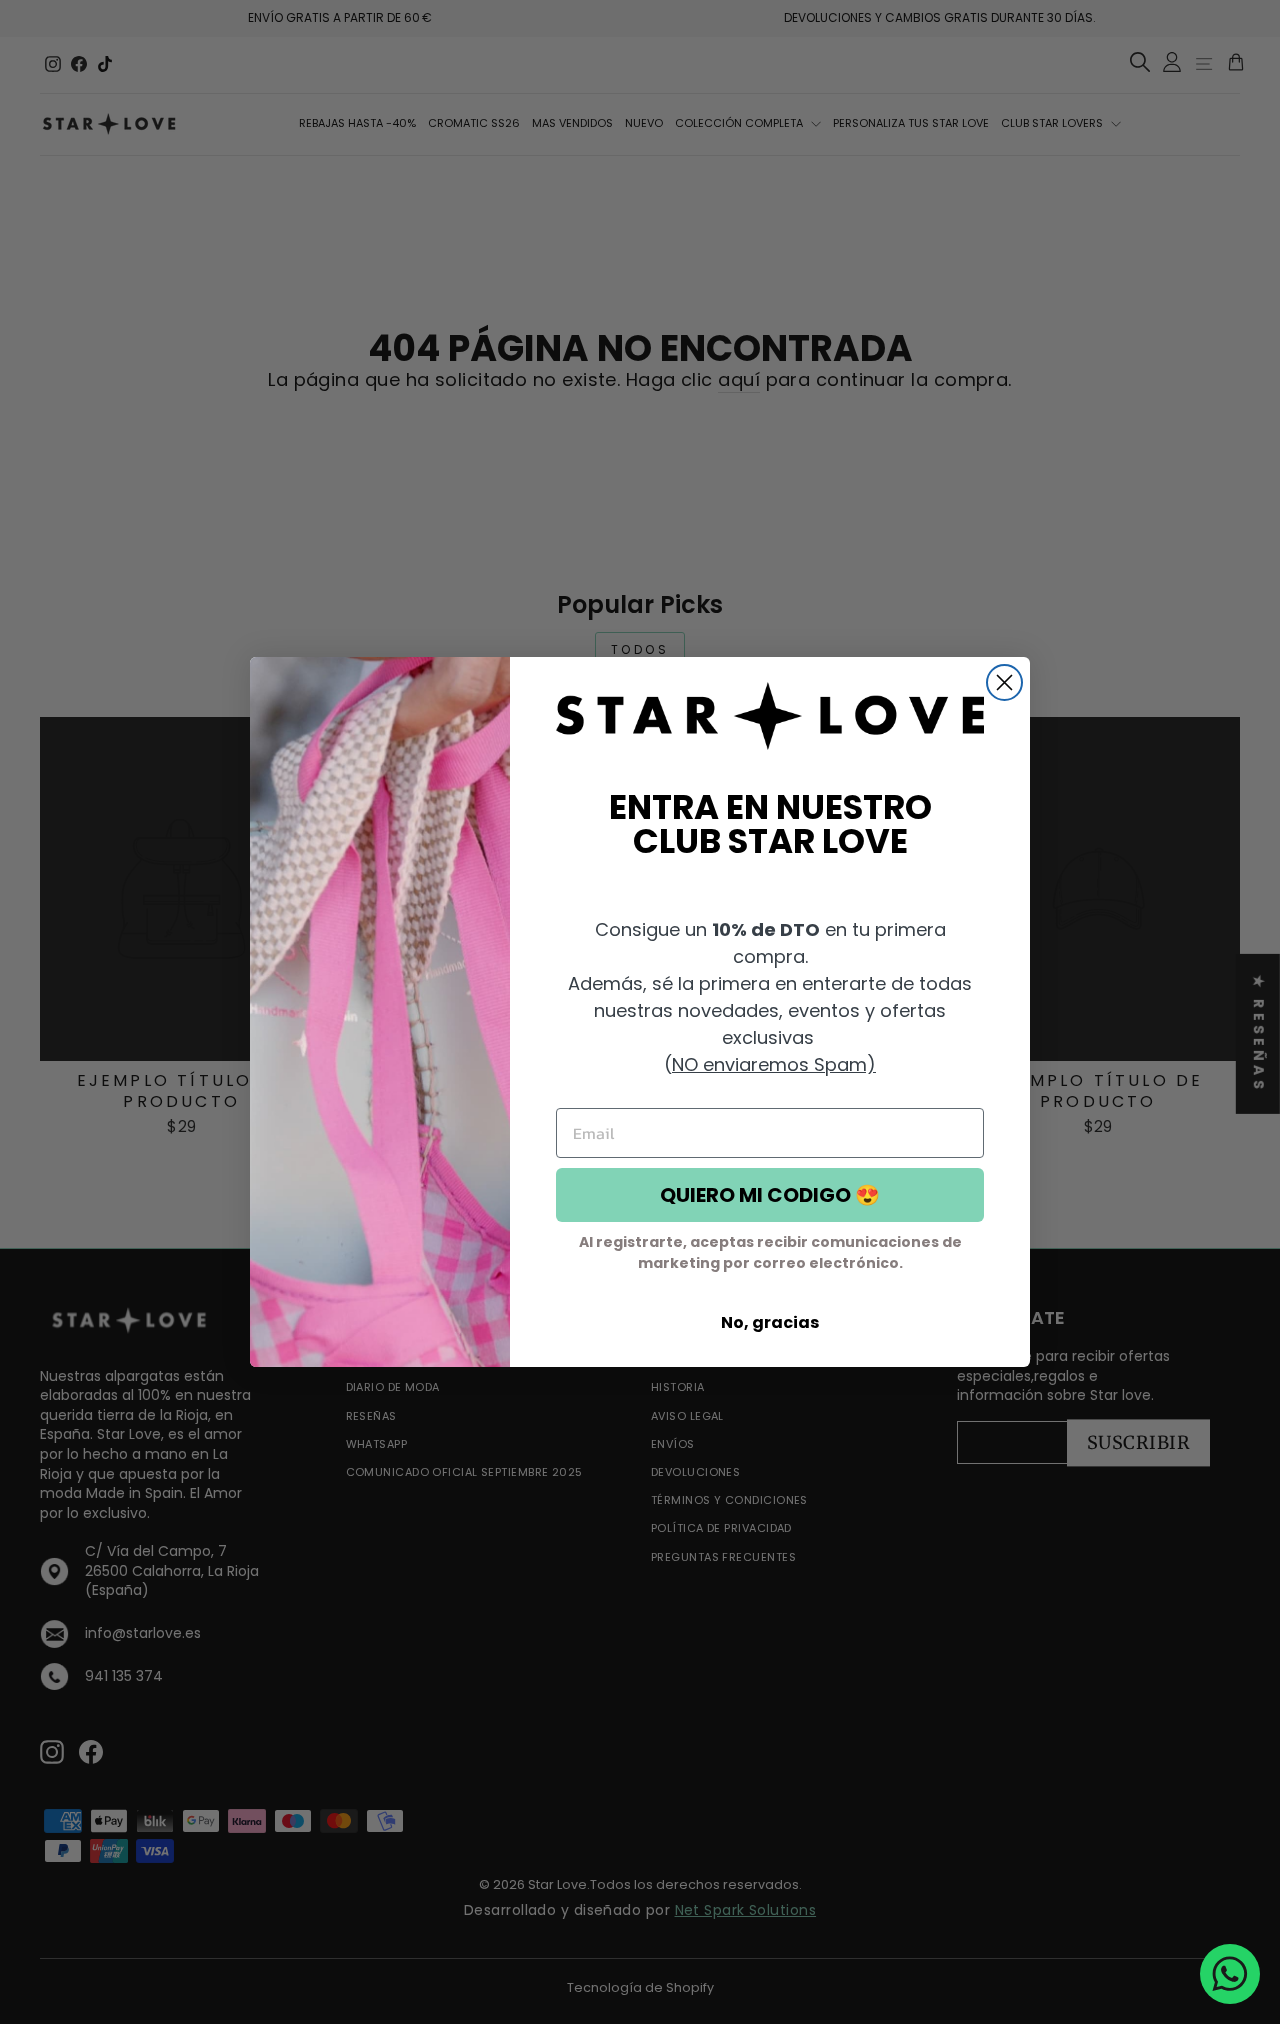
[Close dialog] (1004, 682)
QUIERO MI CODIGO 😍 (770, 1195)
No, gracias (770, 1322)
